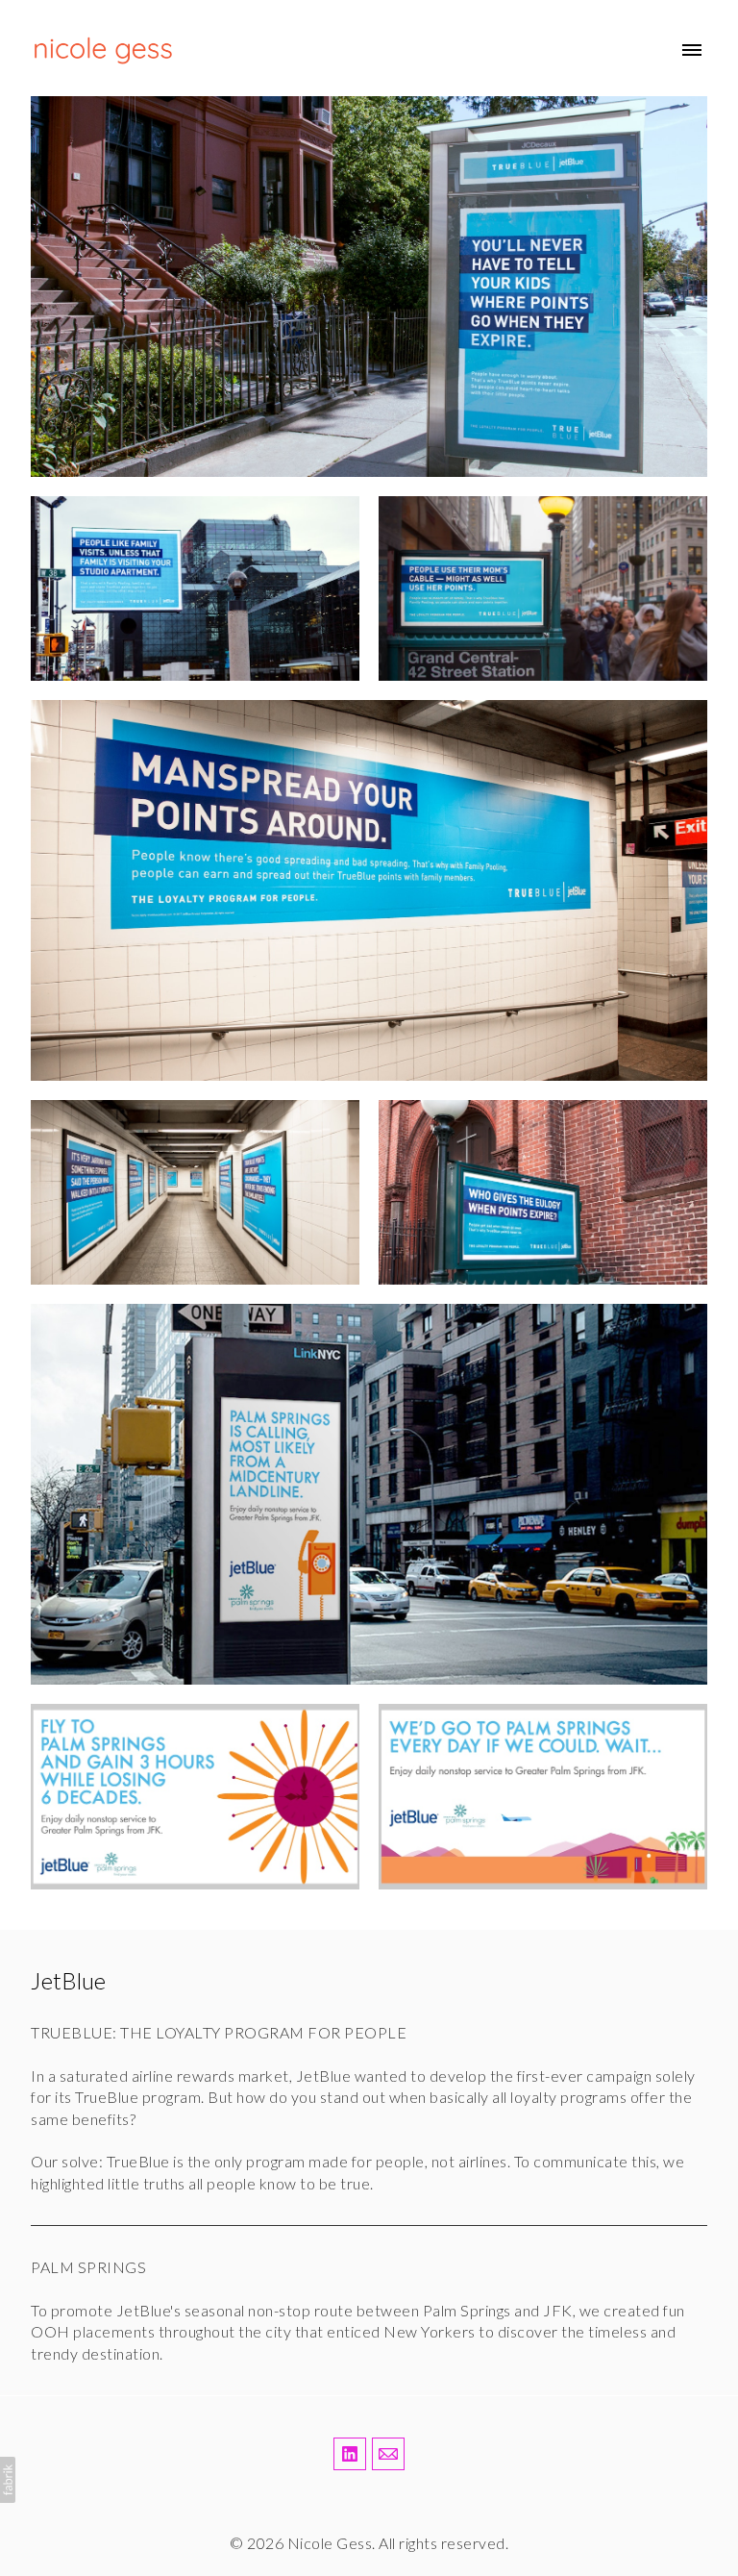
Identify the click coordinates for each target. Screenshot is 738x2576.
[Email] (388, 2454)
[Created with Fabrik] (8, 2480)
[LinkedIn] (350, 2454)
